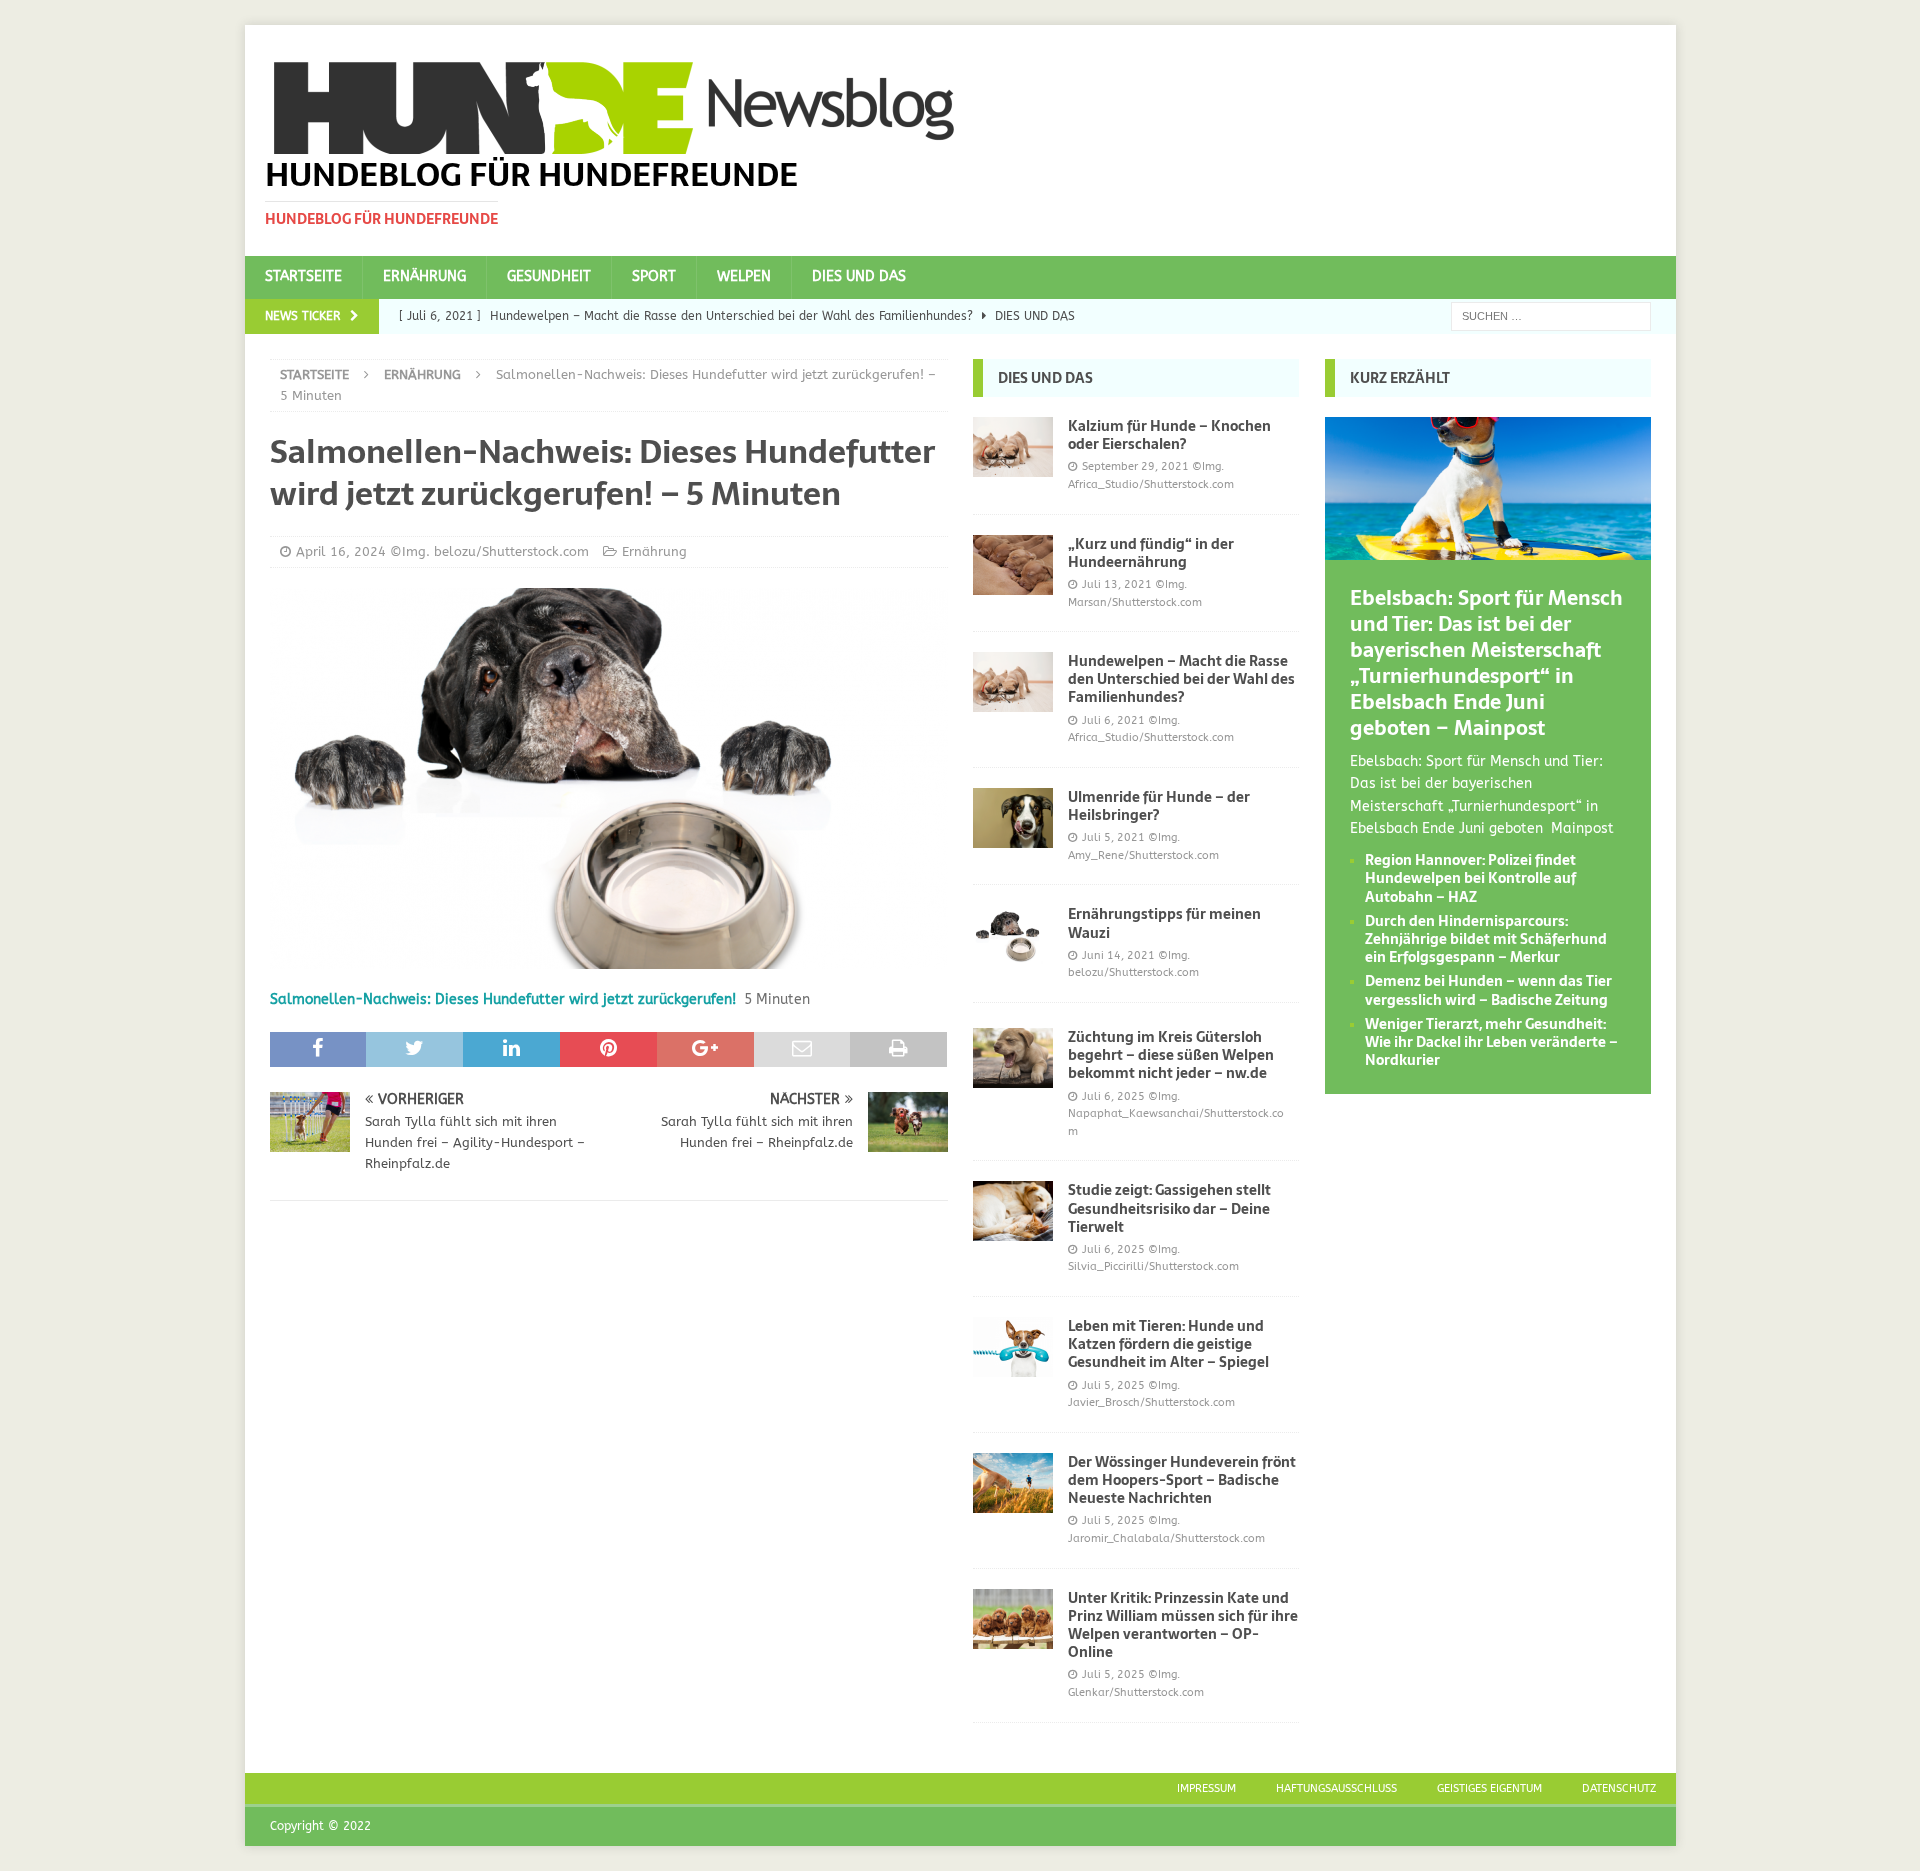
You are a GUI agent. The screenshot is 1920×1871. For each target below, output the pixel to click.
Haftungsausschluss (1336, 1788)
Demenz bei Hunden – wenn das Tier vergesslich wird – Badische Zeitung (1488, 990)
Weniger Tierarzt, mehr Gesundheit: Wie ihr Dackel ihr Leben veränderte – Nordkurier (1491, 1042)
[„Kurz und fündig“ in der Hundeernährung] (1013, 565)
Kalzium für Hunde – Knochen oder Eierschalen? (1169, 435)
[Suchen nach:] (1551, 315)
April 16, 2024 (341, 551)
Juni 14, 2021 (1118, 955)
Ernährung (424, 276)
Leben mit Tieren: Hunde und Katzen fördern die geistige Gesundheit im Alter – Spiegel (1168, 1344)
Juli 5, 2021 (1113, 837)
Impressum (1206, 1788)
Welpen (744, 276)
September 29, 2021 (1135, 466)
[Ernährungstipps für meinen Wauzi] (1013, 935)
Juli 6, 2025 (1113, 1096)
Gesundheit (549, 276)
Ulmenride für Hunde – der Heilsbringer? (1159, 806)
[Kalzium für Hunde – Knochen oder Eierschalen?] (1013, 447)
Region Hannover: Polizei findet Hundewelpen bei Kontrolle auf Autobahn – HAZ (1470, 878)
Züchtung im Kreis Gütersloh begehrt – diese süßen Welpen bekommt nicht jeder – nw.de (1171, 1055)
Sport (654, 276)
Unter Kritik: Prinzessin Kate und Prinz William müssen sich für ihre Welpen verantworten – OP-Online (1183, 1625)
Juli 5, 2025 (1113, 1385)
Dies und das (859, 276)
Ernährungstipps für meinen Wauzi (1164, 923)
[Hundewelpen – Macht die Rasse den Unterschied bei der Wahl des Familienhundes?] (1013, 682)
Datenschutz (1619, 1788)
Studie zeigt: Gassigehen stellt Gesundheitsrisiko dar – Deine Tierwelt (1169, 1208)
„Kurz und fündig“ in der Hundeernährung (1151, 553)
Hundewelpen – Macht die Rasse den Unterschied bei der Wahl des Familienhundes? (1181, 679)
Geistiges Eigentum (1489, 1788)
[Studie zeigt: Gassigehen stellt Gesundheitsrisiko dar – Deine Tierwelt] (1013, 1211)
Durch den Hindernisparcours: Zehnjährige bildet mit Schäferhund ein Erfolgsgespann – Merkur (1486, 939)
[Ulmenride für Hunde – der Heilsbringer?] (1013, 818)
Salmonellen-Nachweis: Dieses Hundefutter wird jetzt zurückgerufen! (503, 999)
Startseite (303, 276)
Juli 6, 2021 (1113, 720)
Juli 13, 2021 (1117, 584)
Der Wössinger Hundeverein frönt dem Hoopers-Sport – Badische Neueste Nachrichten (1182, 1480)
